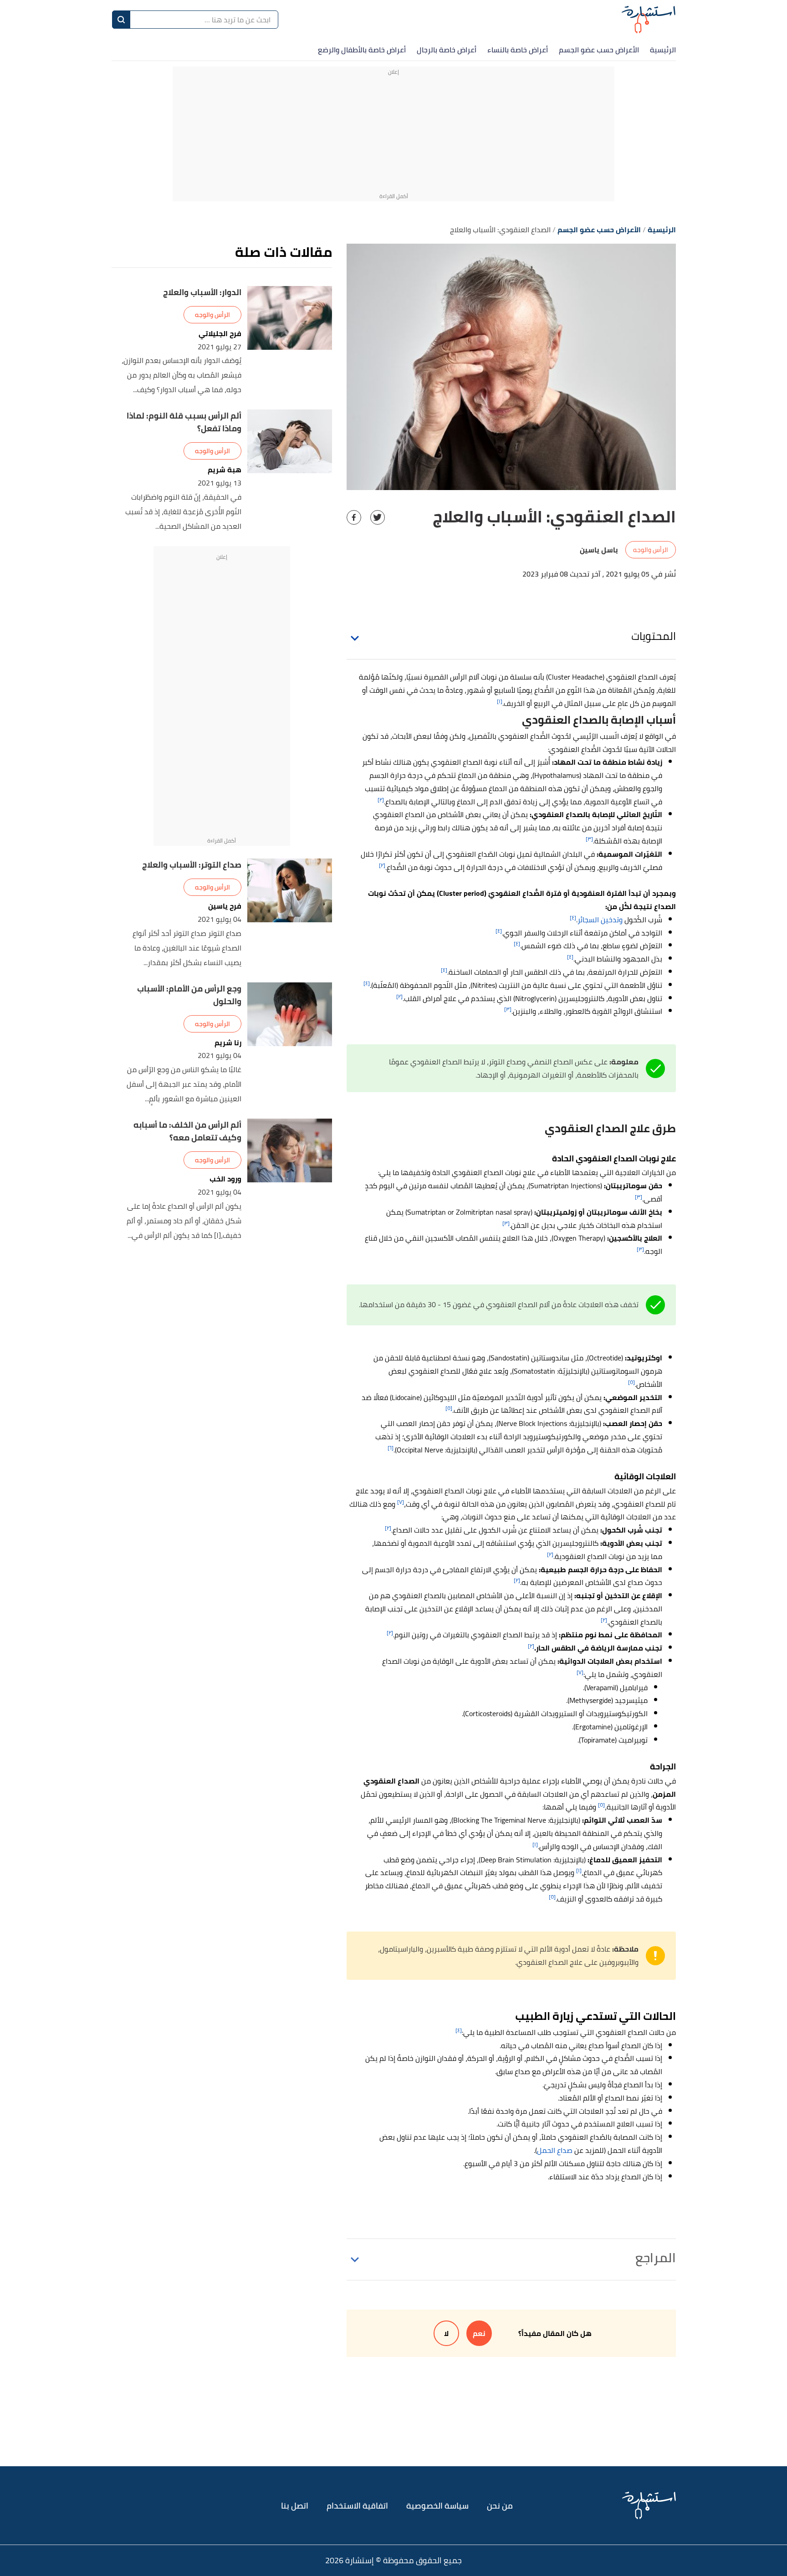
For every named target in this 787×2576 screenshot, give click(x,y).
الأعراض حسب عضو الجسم (599, 50)
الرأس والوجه (651, 550)
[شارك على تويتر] (378, 517)
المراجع (656, 2258)
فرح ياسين (225, 906)
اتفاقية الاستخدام (357, 2506)
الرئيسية (663, 50)
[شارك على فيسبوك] (354, 517)
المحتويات (654, 636)
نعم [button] (479, 2333)
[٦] (391, 1448)
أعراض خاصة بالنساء (518, 50)
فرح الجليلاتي (220, 334)
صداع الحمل (555, 2150)
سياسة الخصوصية (437, 2506)
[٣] (589, 839)
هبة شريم (225, 470)
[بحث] (121, 20)
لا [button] (446, 2333)
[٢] (381, 800)
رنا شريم (228, 1043)
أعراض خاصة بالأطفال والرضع (362, 50)
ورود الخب (225, 1179)
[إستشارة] (649, 19)
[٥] (631, 1382)
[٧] (401, 1502)
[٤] (573, 917)
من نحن (500, 2506)
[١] (500, 701)
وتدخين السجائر (600, 920)
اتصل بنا (295, 2506)
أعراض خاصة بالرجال (447, 50)
